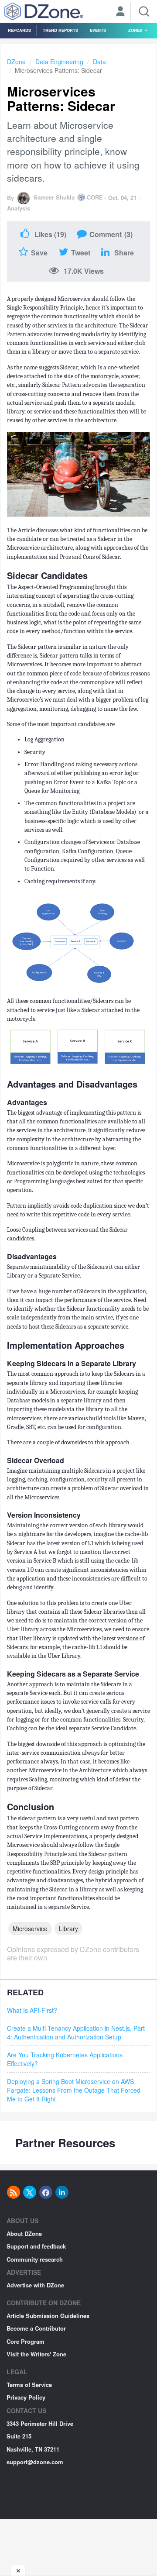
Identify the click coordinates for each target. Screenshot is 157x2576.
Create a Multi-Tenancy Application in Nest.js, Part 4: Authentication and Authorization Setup (76, 2032)
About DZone (24, 2233)
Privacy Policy (26, 2397)
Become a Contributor (36, 2328)
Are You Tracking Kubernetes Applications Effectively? (65, 2059)
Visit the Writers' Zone (36, 2354)
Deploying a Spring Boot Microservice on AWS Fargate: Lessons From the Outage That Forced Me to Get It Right (74, 2090)
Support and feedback (36, 2246)
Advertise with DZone (35, 2285)
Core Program (26, 2341)
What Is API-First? (32, 2010)
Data (99, 62)
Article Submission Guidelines (48, 2316)
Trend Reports (60, 30)
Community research (35, 2259)
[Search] (144, 11)
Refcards (19, 30)
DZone (16, 62)
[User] (120, 12)
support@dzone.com (35, 2462)
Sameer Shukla (54, 197)
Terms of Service (29, 2385)
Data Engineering (59, 62)
